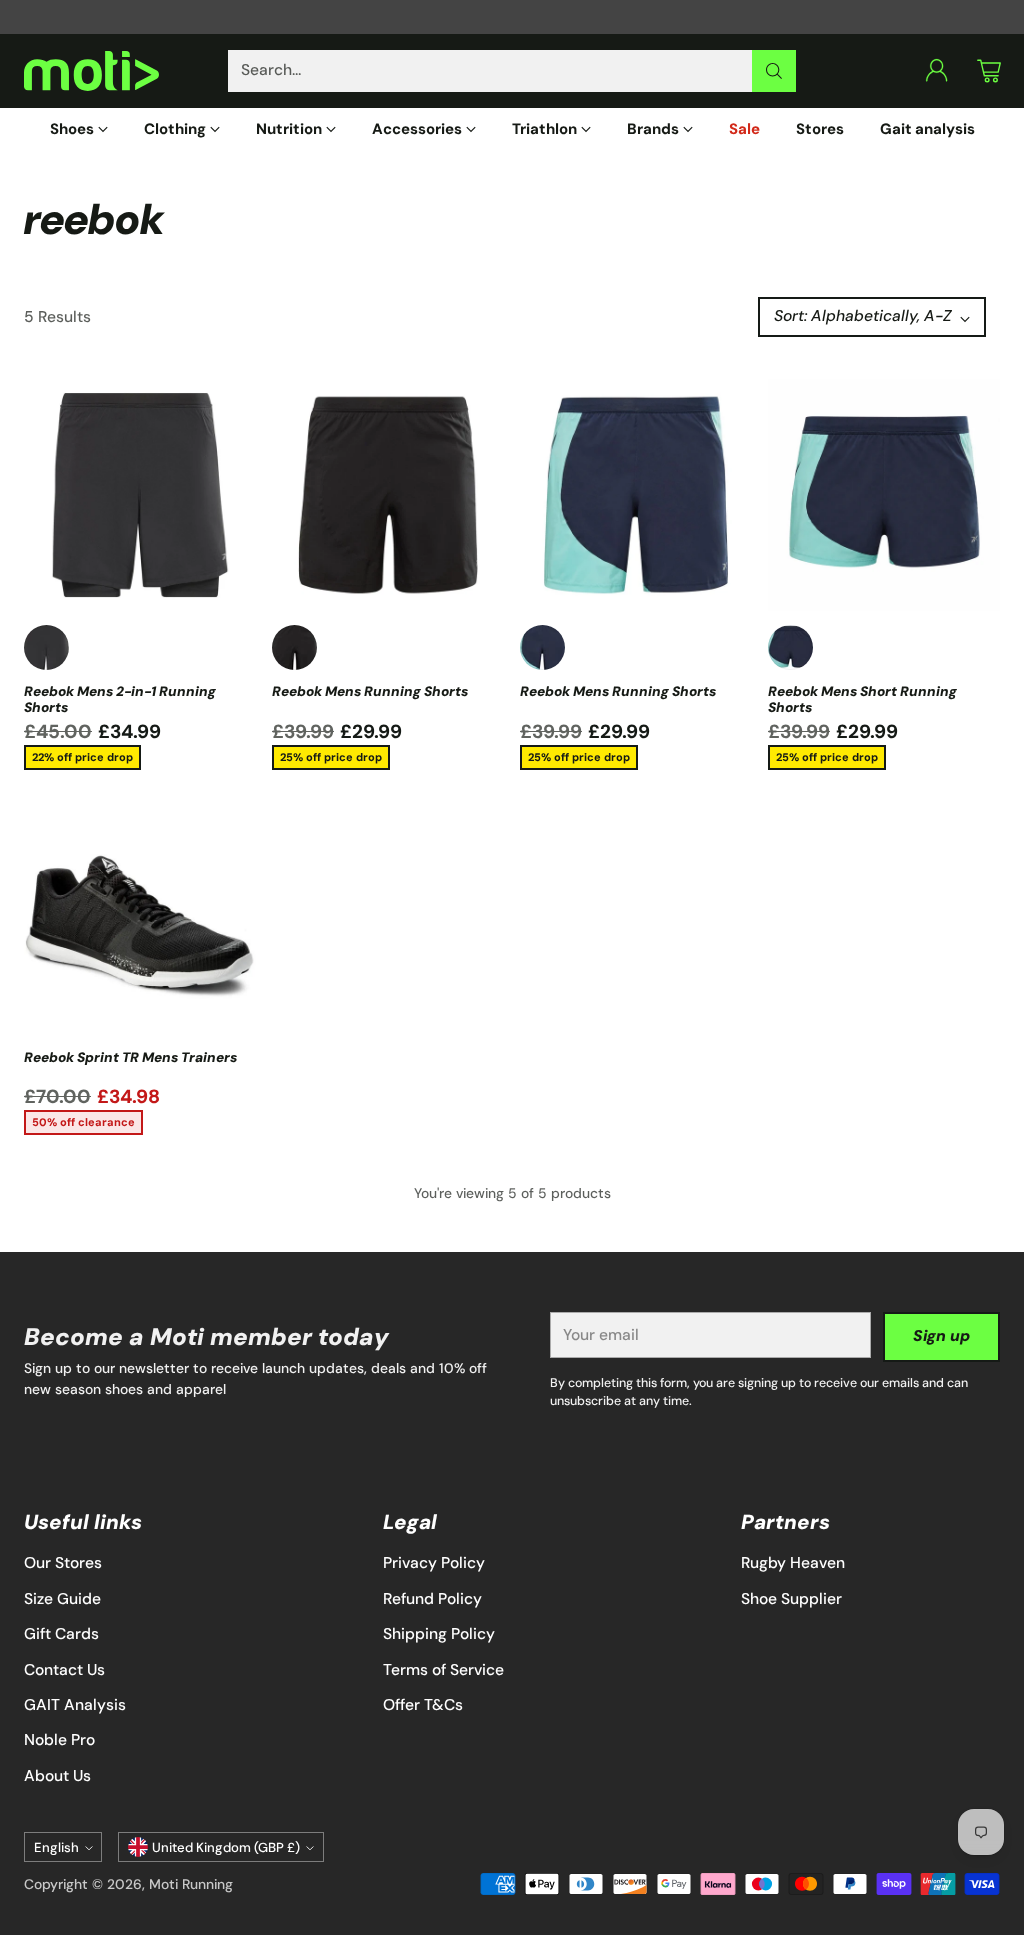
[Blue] (790, 647)
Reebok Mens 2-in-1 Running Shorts (120, 699)
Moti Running (191, 1884)
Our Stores (63, 1563)
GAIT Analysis (75, 1705)
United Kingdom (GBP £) (226, 1847)
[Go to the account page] (937, 71)
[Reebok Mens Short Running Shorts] (884, 495)
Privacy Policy (434, 1563)
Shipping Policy (439, 1634)
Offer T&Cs (423, 1705)
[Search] (774, 71)
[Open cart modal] (989, 71)
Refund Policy (432, 1599)
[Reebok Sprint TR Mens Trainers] (140, 922)
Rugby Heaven (793, 1563)
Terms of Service (443, 1670)
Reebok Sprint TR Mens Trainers (130, 1057)
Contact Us (64, 1670)
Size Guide (62, 1599)
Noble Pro (59, 1740)
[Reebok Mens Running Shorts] (388, 495)
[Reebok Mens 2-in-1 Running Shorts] (140, 495)
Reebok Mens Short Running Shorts (862, 699)
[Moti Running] (91, 71)
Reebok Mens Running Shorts (370, 691)
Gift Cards (61, 1634)
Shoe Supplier (791, 1599)
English (56, 1847)
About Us (57, 1776)
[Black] (46, 647)
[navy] (542, 647)
